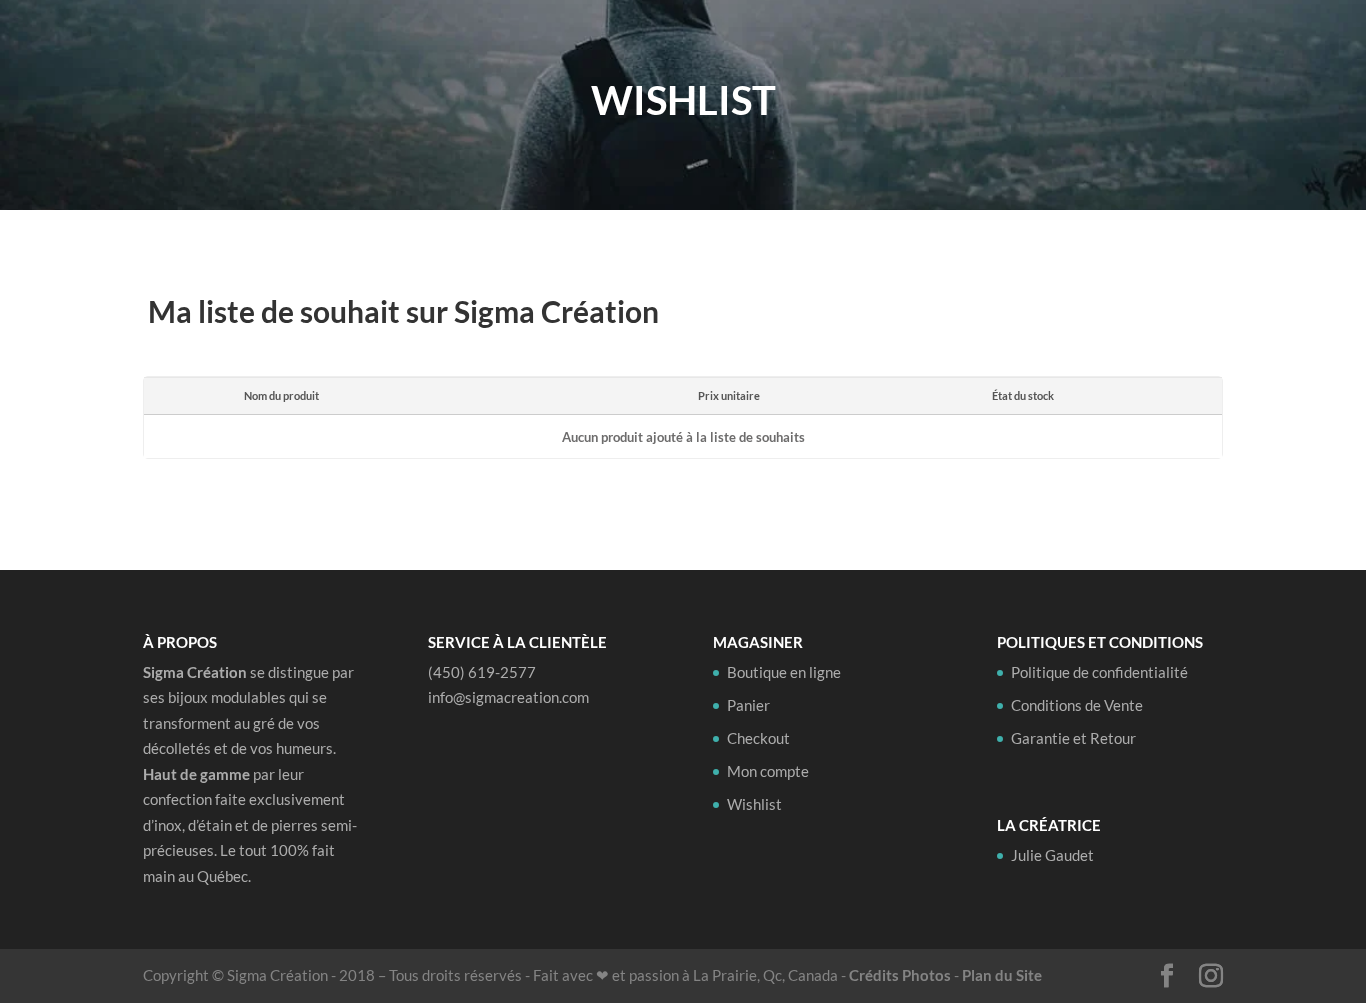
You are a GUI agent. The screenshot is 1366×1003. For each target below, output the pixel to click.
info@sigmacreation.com (508, 697)
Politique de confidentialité (1099, 672)
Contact (1169, 47)
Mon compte (768, 771)
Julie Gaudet (1065, 47)
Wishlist (754, 804)
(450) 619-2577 (482, 672)
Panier (748, 705)
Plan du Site (1002, 975)
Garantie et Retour (1073, 738)
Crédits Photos (900, 975)
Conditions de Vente (1077, 705)
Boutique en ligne (905, 47)
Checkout (758, 738)
